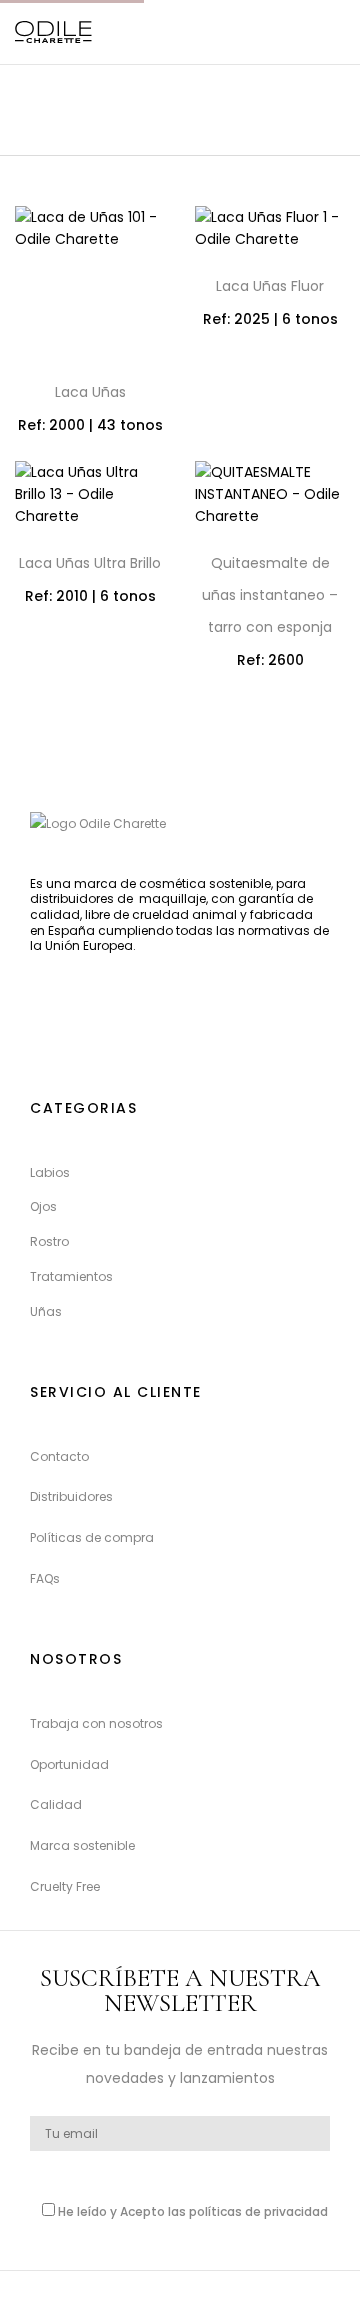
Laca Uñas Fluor (270, 286)
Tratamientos (71, 1276)
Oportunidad (69, 1764)
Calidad (56, 1804)
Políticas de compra (92, 1537)
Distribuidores (71, 1496)
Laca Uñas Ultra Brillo (90, 563)
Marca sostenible (82, 1845)
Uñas (46, 1311)
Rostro (49, 1241)
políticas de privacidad (258, 2211)
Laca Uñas (90, 392)
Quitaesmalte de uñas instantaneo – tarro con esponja (270, 595)
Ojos (43, 1206)
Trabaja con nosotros (96, 1723)
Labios (50, 1172)
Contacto (59, 1456)
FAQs (45, 1578)
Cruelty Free (65, 1886)
